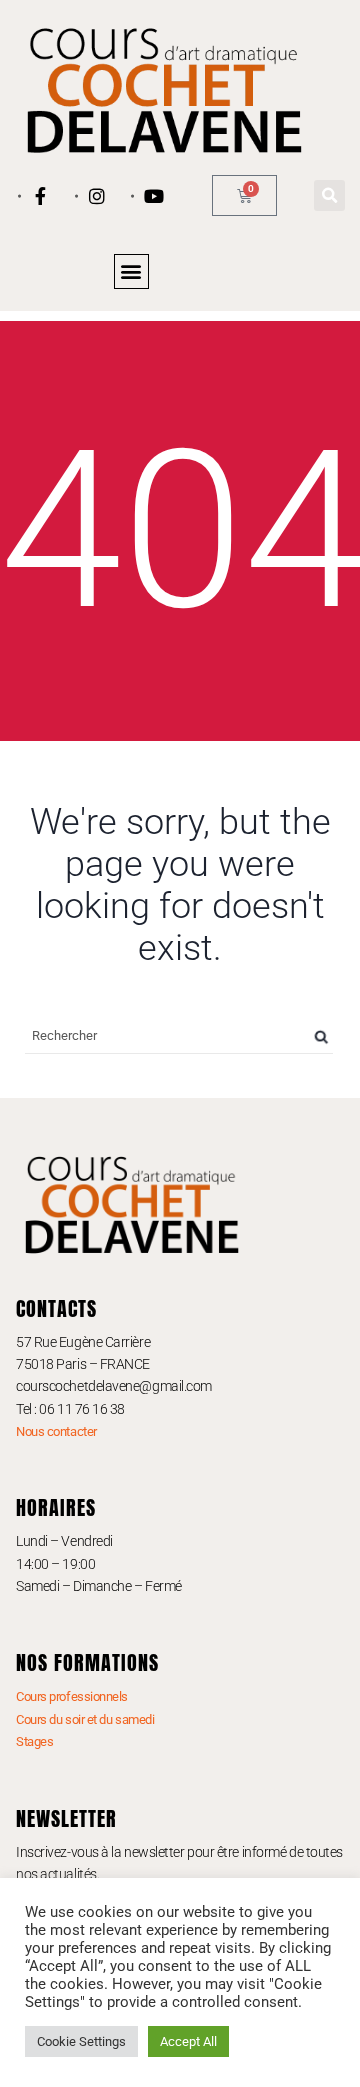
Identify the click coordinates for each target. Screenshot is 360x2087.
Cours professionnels (72, 1696)
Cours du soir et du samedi (85, 1719)
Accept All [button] (188, 2041)
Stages (34, 1741)
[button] (329, 195)
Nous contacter (56, 1431)
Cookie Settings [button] (81, 2041)
